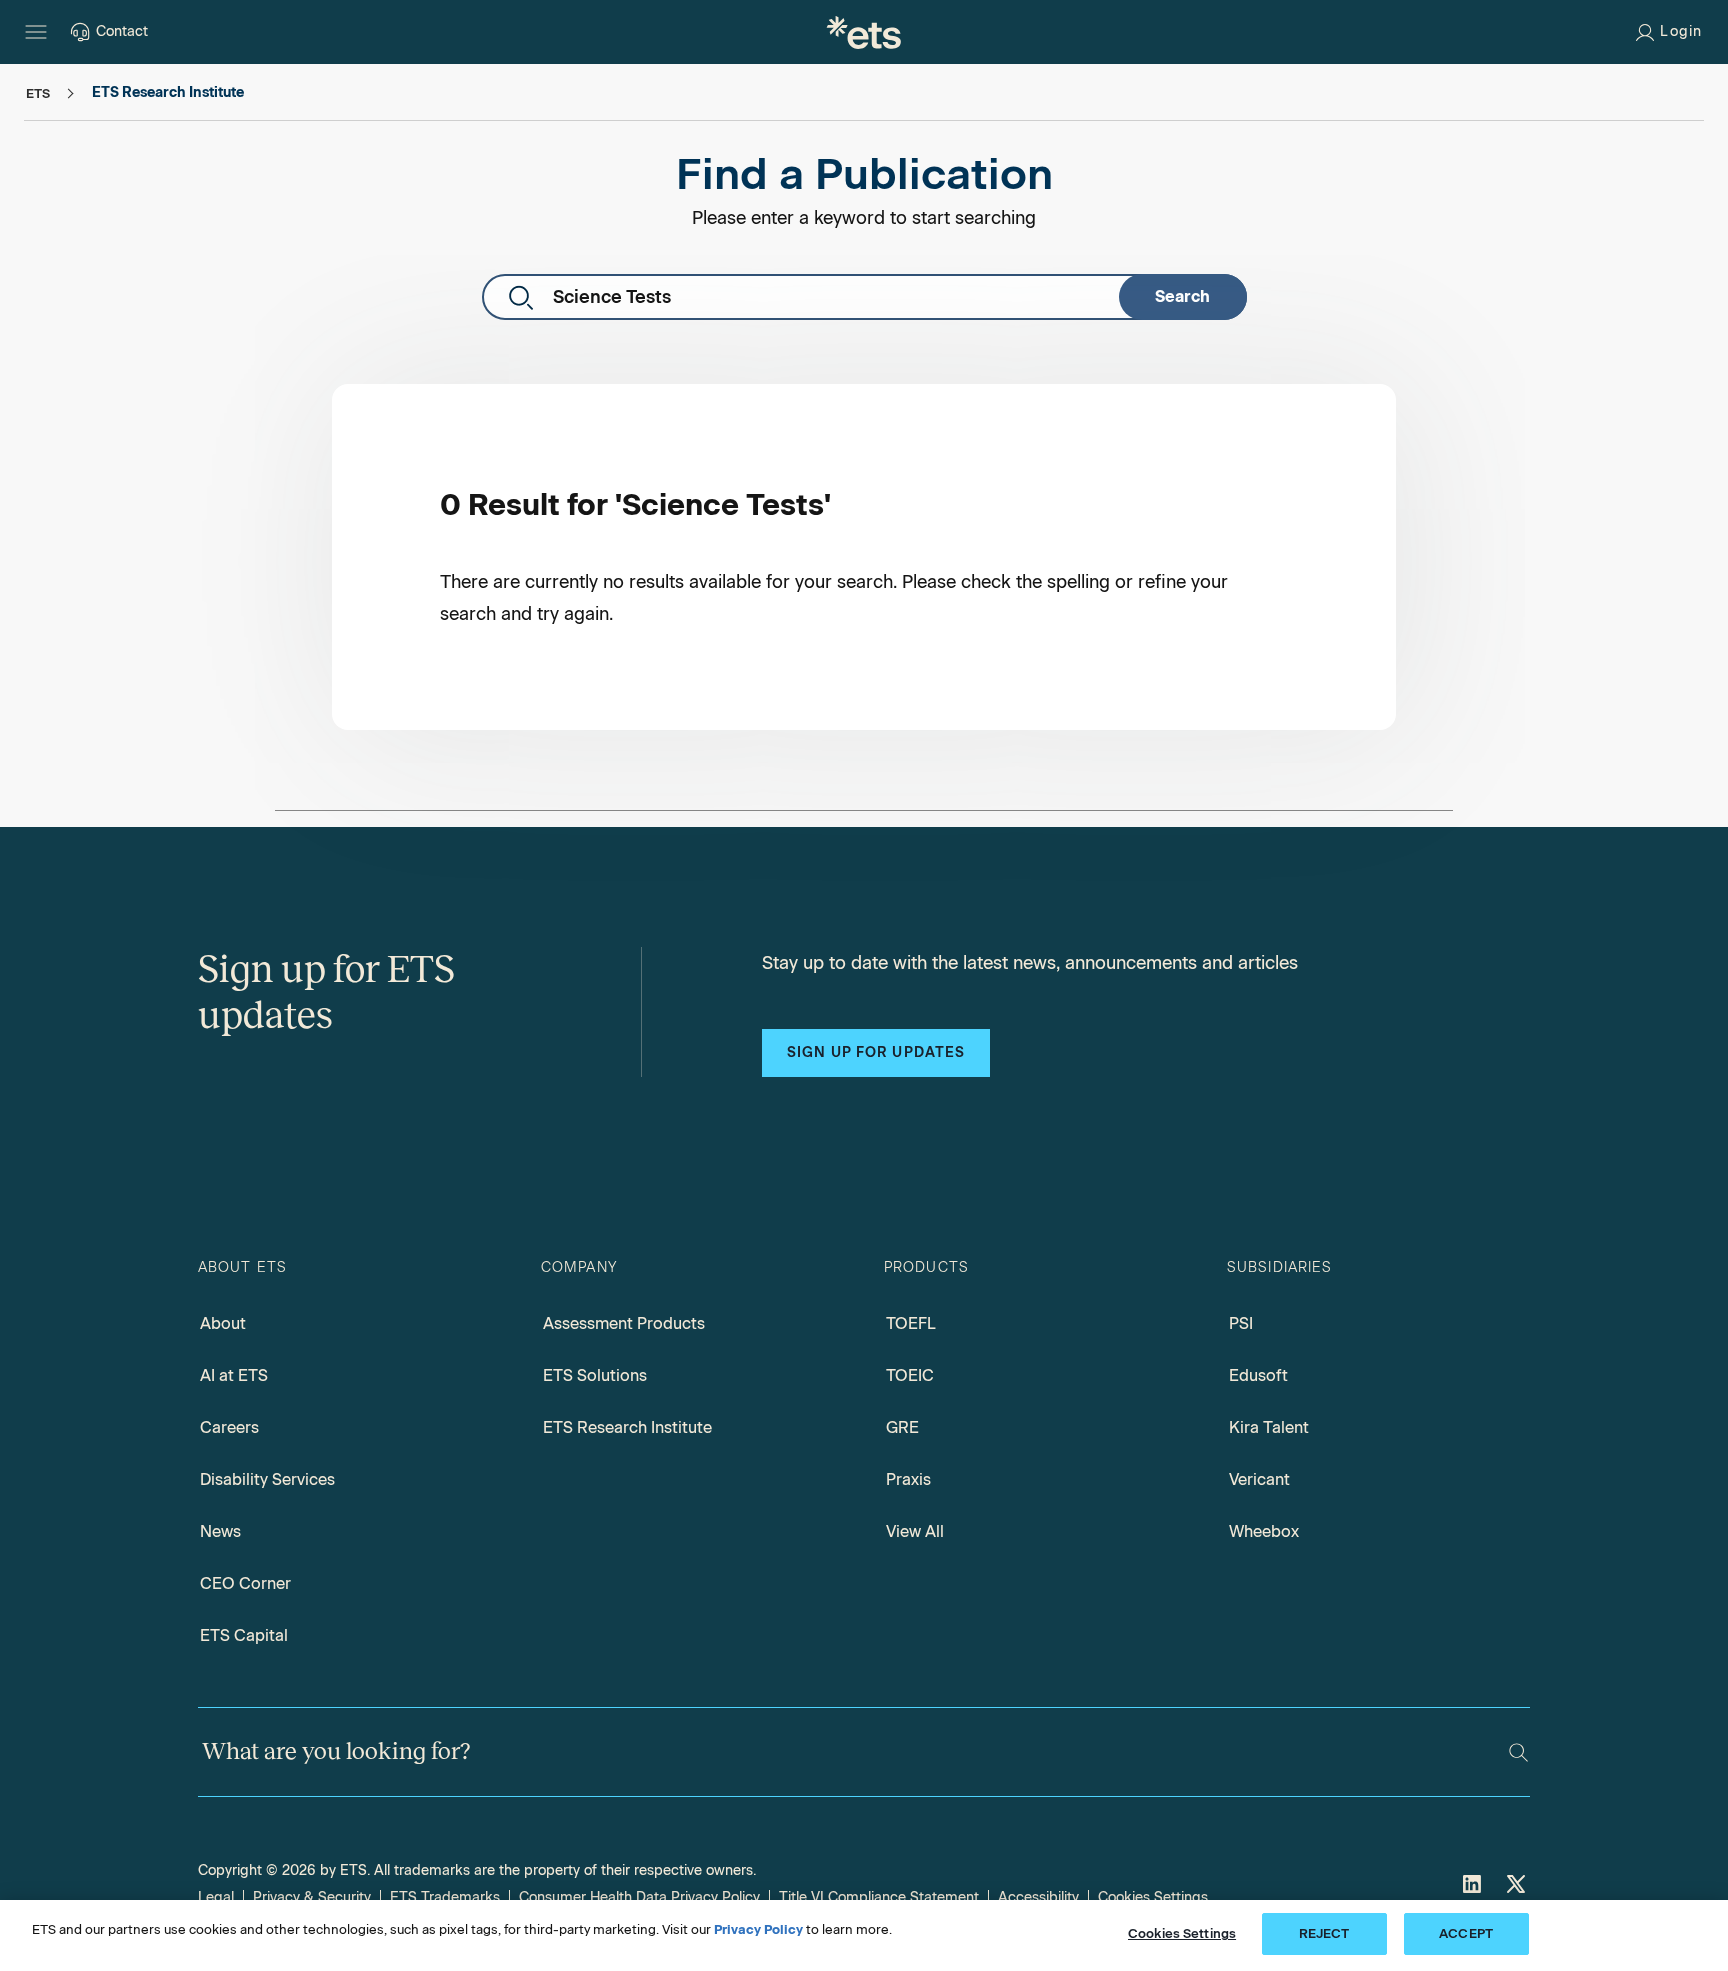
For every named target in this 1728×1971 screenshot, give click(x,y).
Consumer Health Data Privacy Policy (639, 1897)
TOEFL (911, 1323)
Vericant (1259, 1479)
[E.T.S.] (864, 32)
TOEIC (910, 1375)
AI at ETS (234, 1375)
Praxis (908, 1479)
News (220, 1531)
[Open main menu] (36, 32)
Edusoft (1258, 1375)
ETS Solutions (595, 1375)
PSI (1241, 1323)
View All (915, 1531)
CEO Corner (245, 1583)
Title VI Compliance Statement (879, 1897)
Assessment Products (624, 1323)
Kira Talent (1269, 1427)
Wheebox (1264, 1531)
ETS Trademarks (445, 1897)
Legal (216, 1897)
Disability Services (267, 1479)
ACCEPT (1466, 1933)
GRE (902, 1427)
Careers (229, 1427)
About (223, 1323)
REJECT (1324, 1933)
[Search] (1518, 1752)
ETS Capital (244, 1635)
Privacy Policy (758, 1929)
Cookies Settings (1153, 1897)
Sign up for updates (876, 1052)
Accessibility (1038, 1897)
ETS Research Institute (627, 1427)
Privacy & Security (312, 1897)
